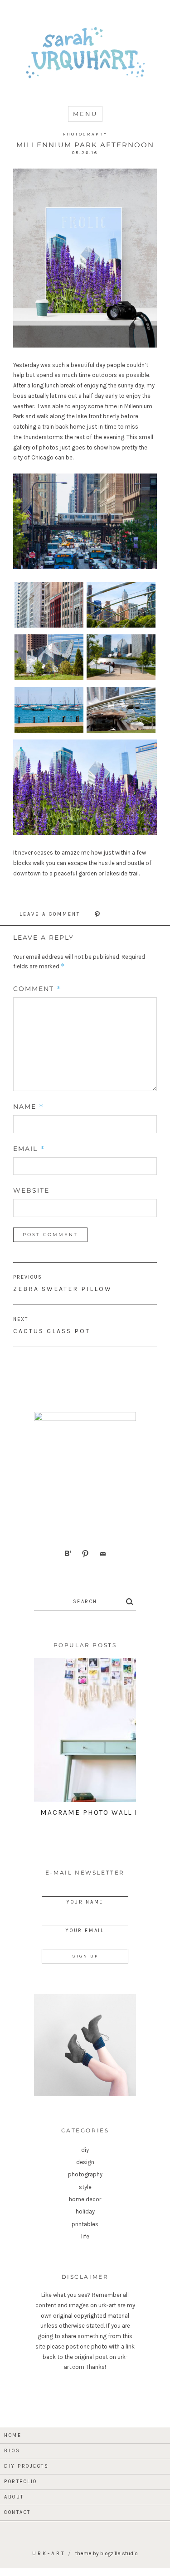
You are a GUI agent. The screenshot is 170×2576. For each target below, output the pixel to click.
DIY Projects (26, 2466)
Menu (85, 114)
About (14, 2497)
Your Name (85, 1902)
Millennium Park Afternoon (85, 145)
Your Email (85, 1931)
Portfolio (21, 2482)
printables (85, 2224)
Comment (37, 989)
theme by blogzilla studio (107, 2553)
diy (85, 2150)
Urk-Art (49, 2553)
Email (29, 1149)
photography (85, 2174)
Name (29, 1107)
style (85, 2187)
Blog (12, 2451)
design (85, 2162)
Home (13, 2435)
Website (31, 1190)
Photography (85, 134)
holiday (85, 2211)
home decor (85, 2199)
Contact (17, 2512)
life (85, 2236)
